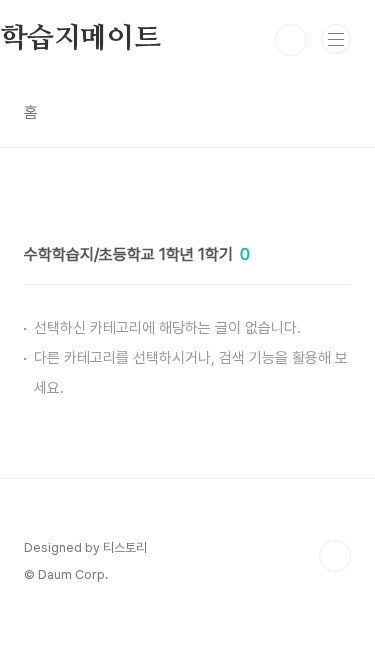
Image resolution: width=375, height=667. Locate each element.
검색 (291, 40)
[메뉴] (336, 39)
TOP (335, 556)
